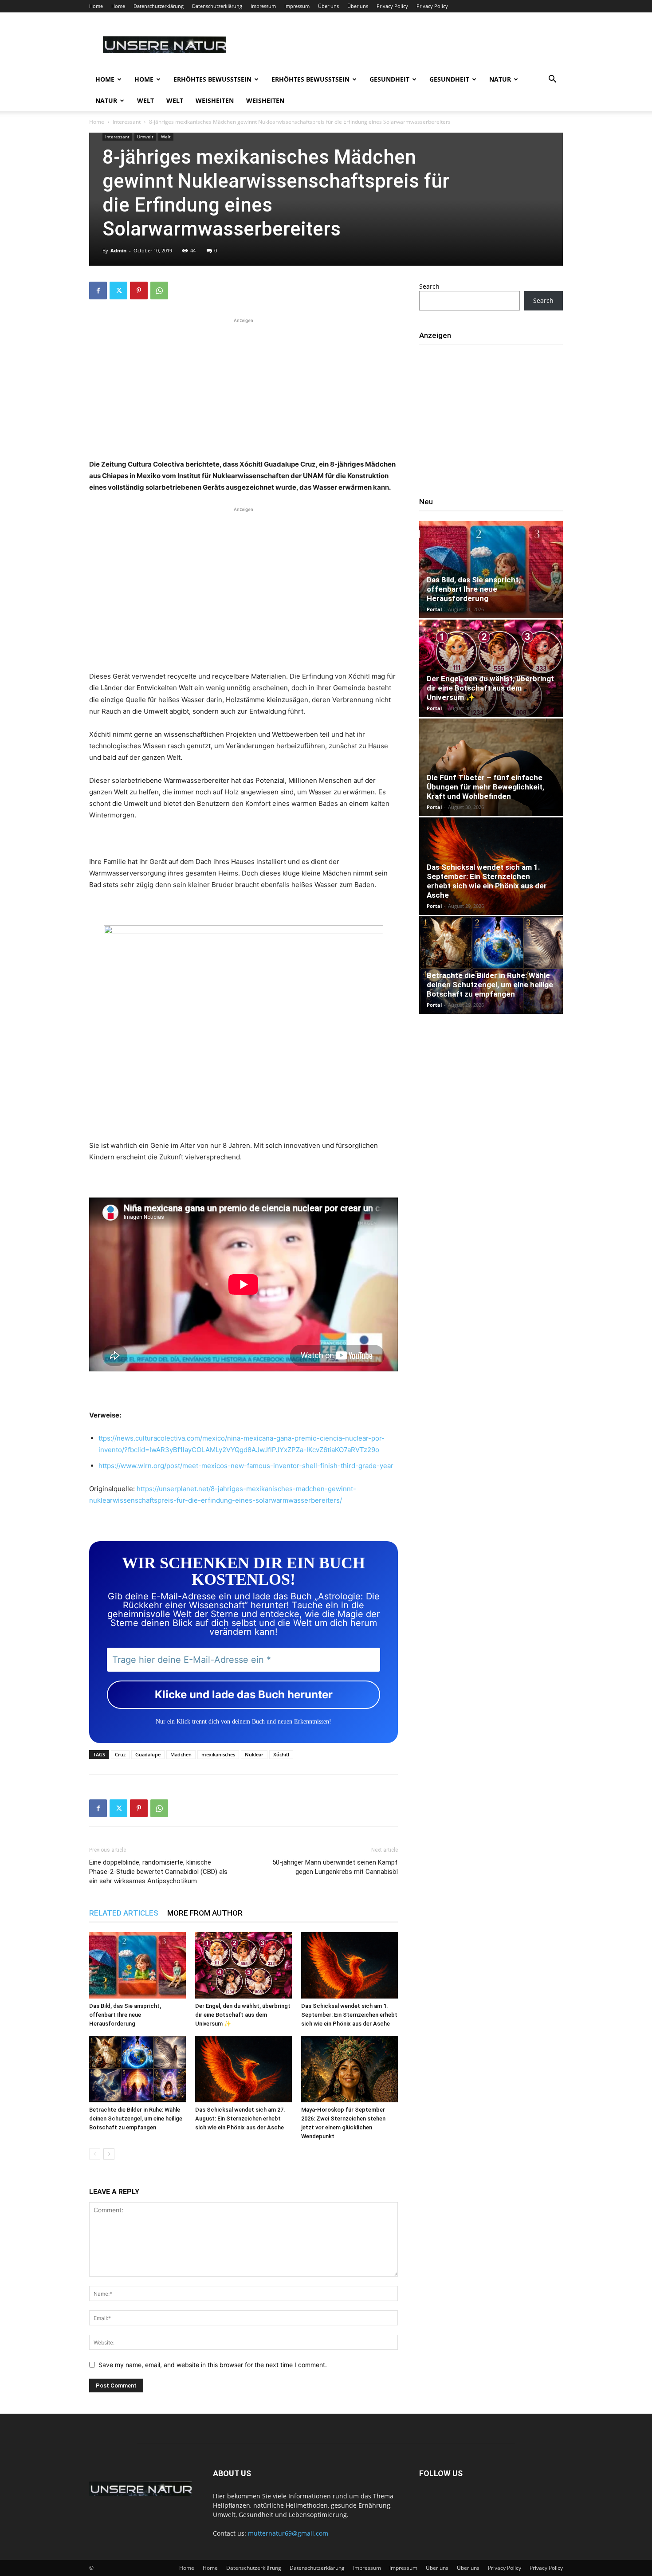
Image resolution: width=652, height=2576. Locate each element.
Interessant (127, 122)
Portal (434, 609)
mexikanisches (218, 1754)
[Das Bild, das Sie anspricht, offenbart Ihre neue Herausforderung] (137, 1965)
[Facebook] (98, 291)
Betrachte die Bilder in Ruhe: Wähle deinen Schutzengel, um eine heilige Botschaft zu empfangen (136, 2119)
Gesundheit (389, 79)
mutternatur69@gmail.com (288, 2533)
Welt (145, 100)
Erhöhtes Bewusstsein (212, 79)
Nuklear (254, 1754)
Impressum (263, 6)
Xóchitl (281, 1754)
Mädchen (181, 1754)
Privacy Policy (392, 6)
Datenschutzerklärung (159, 6)
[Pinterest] (139, 291)
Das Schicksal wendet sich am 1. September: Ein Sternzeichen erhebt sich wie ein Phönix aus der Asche (349, 2015)
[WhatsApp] (159, 291)
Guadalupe (148, 1754)
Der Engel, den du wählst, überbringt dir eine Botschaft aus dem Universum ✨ (243, 2015)
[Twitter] (118, 291)
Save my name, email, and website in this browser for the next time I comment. (213, 2365)
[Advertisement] (244, 387)
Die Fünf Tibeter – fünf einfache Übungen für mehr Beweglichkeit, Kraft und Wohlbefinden (485, 787)
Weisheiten (215, 100)
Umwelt (145, 137)
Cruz (120, 1754)
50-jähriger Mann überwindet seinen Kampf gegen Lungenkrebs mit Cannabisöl (335, 1867)
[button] (552, 80)
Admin (118, 250)
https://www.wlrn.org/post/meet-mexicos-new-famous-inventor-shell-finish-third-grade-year (246, 1466)
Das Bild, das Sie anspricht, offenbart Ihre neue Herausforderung (125, 2015)
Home (96, 6)
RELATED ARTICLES (124, 1913)
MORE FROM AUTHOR (205, 1913)
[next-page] (109, 2154)
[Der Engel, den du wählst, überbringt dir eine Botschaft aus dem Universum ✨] (244, 1965)
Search (429, 286)
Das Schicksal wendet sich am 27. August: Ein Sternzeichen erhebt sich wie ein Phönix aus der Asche (240, 2119)
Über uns (328, 6)
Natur (500, 79)
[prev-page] (95, 2154)
